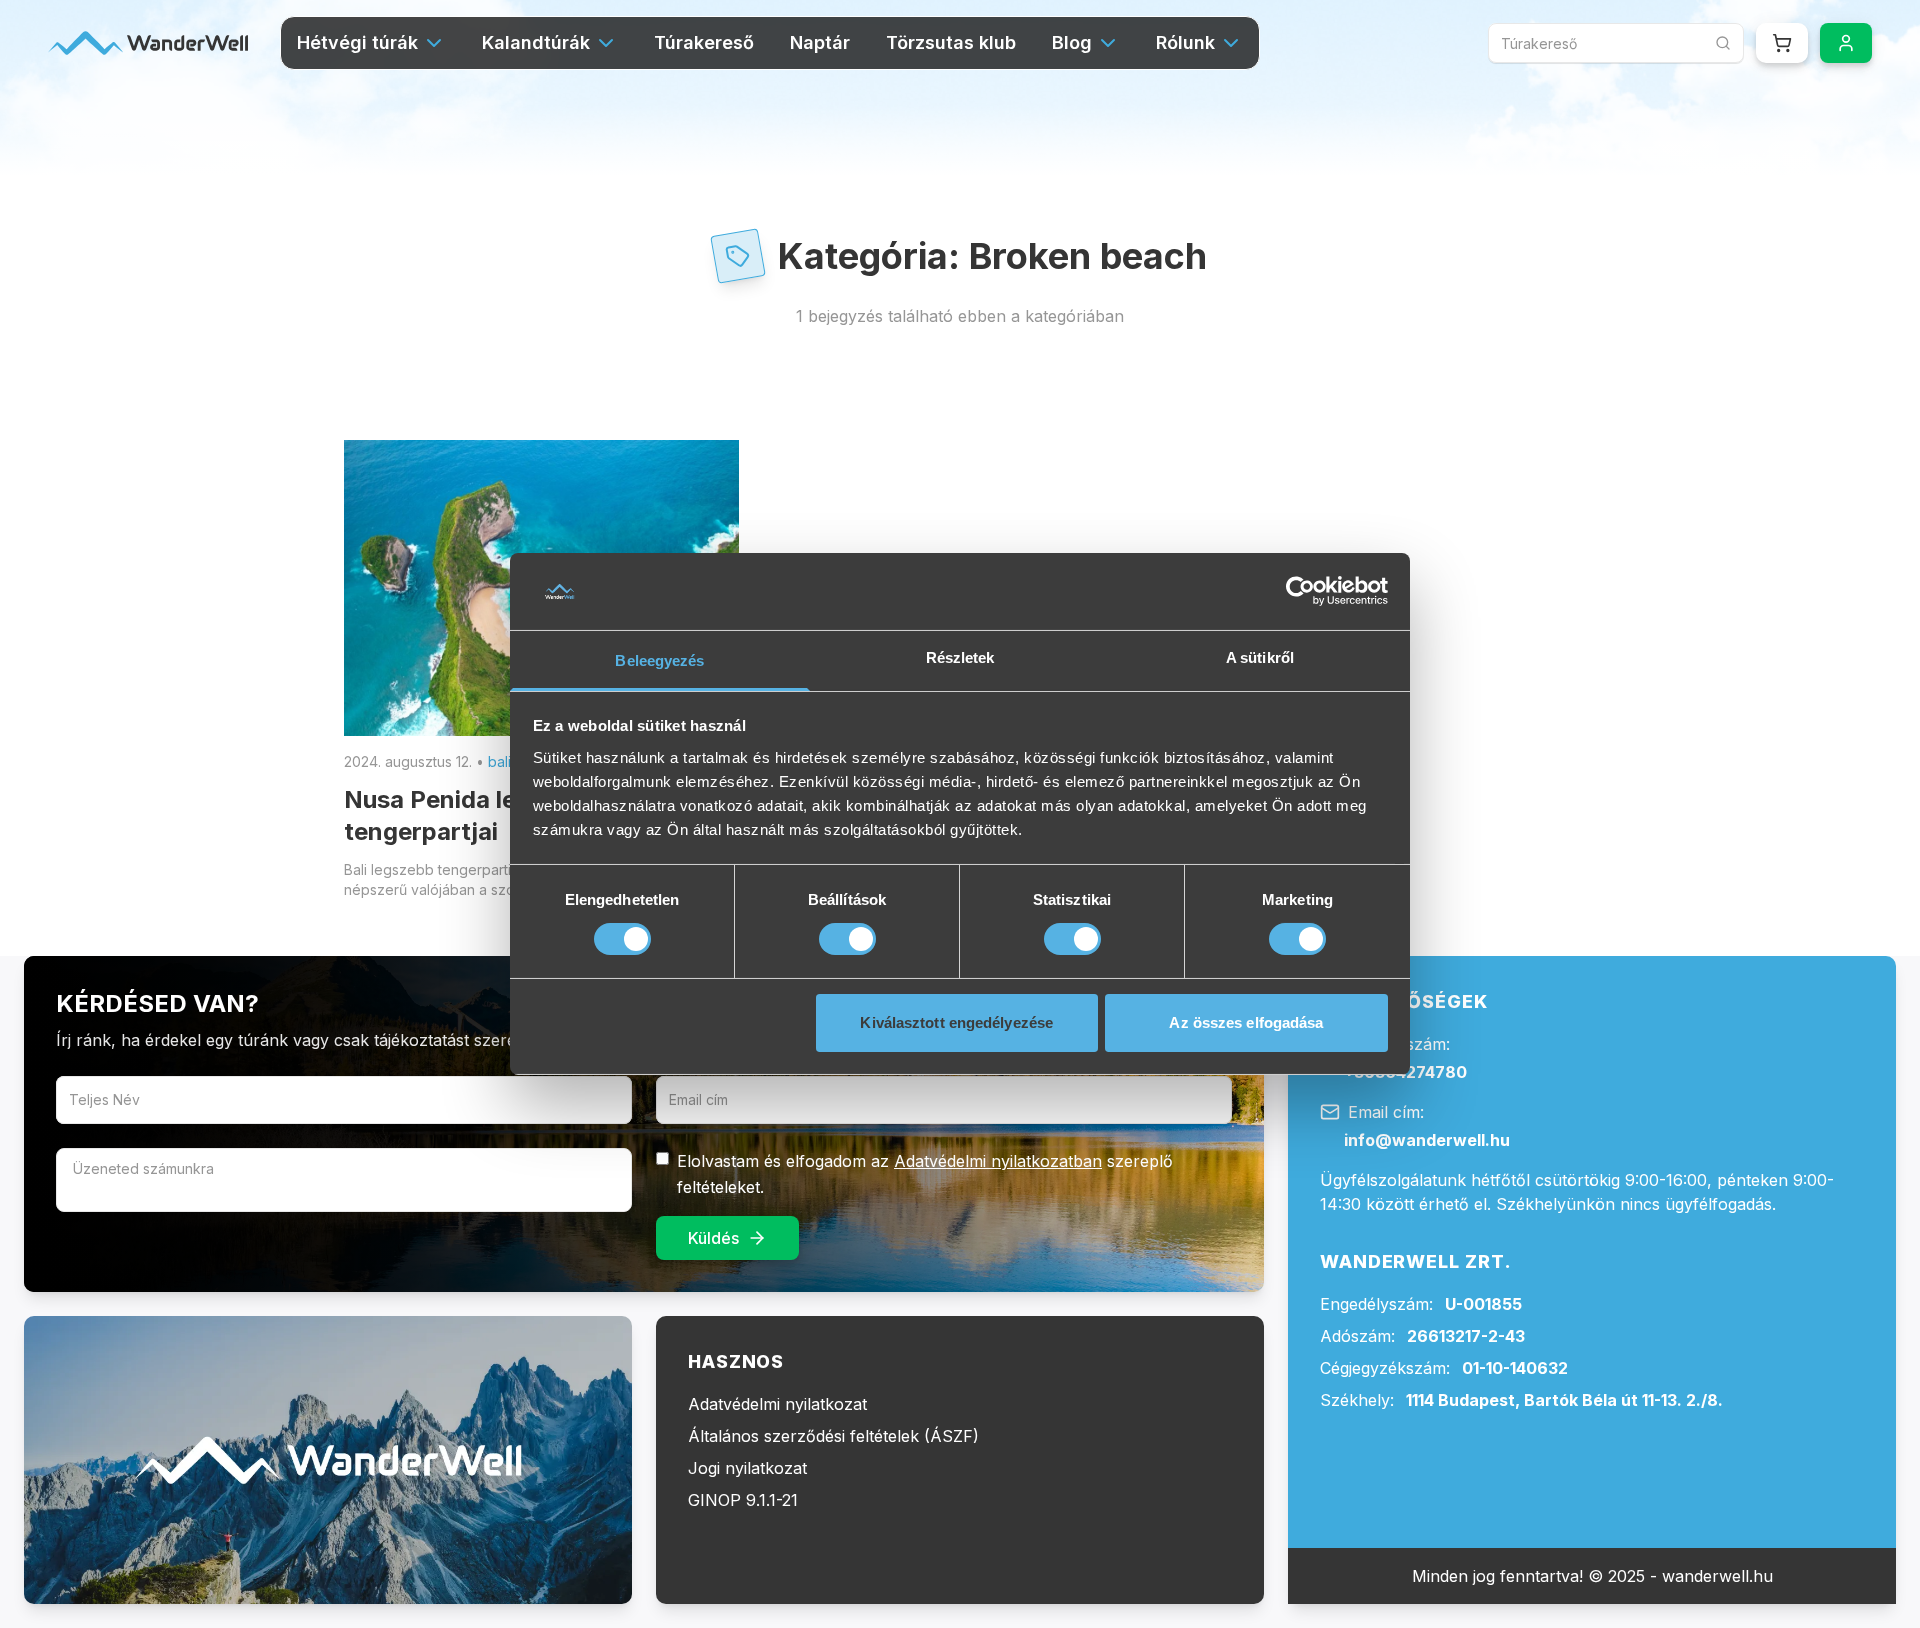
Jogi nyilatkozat (747, 1468)
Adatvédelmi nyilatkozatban (998, 1161)
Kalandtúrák (536, 42)
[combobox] (1616, 43)
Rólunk (1185, 42)
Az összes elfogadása (1246, 1022)
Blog (1072, 42)
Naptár (820, 42)
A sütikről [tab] (1260, 657)
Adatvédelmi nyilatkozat (777, 1404)
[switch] (847, 939)
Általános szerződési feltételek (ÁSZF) (833, 1436)
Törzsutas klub (951, 42)
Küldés (713, 1238)
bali (499, 761)
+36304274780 (1405, 1072)
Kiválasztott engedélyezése (956, 1022)
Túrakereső (704, 42)
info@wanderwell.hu (1427, 1140)
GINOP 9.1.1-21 (743, 1500)
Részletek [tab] (960, 657)
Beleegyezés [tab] (659, 660)
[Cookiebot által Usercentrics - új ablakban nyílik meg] (1300, 591)
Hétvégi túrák (357, 42)
